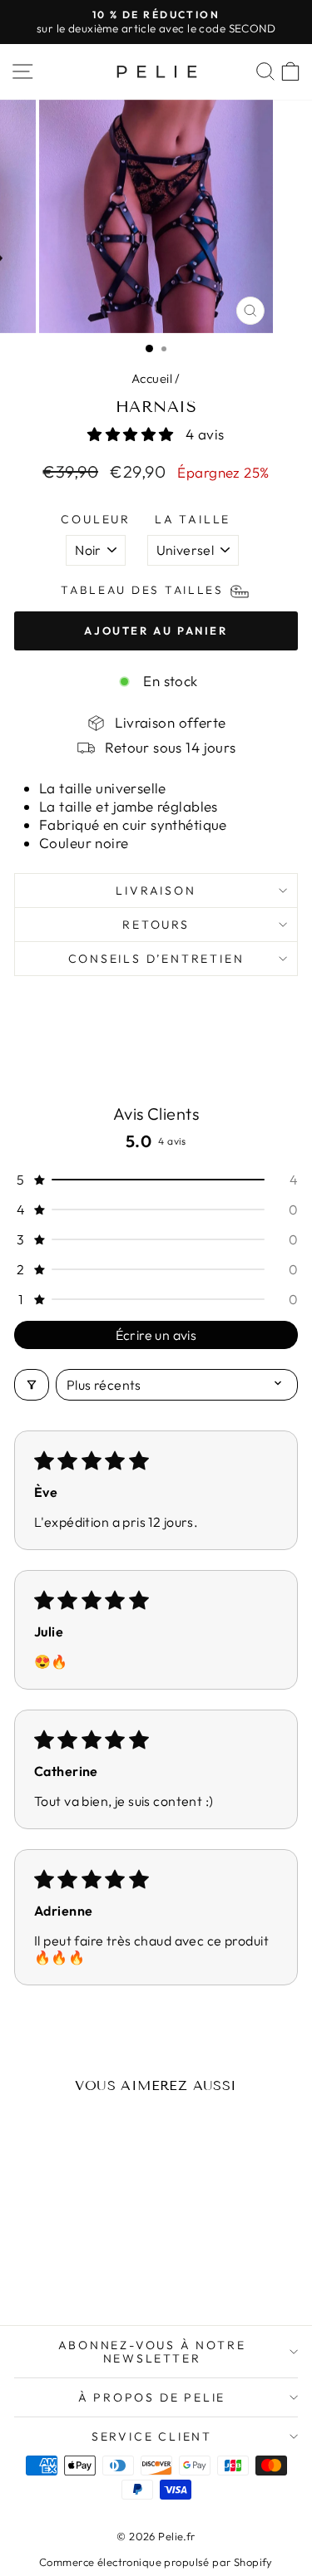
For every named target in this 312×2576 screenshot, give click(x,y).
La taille (193, 519)
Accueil (152, 378)
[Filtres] (32, 1385)
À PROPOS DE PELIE (152, 2397)
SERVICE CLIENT (152, 2436)
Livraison (156, 891)
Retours (156, 925)
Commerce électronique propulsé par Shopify (156, 2562)
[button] (132, 434)
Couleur (96, 519)
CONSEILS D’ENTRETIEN (156, 959)
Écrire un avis (156, 1335)
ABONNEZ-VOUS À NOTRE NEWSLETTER (152, 2352)
